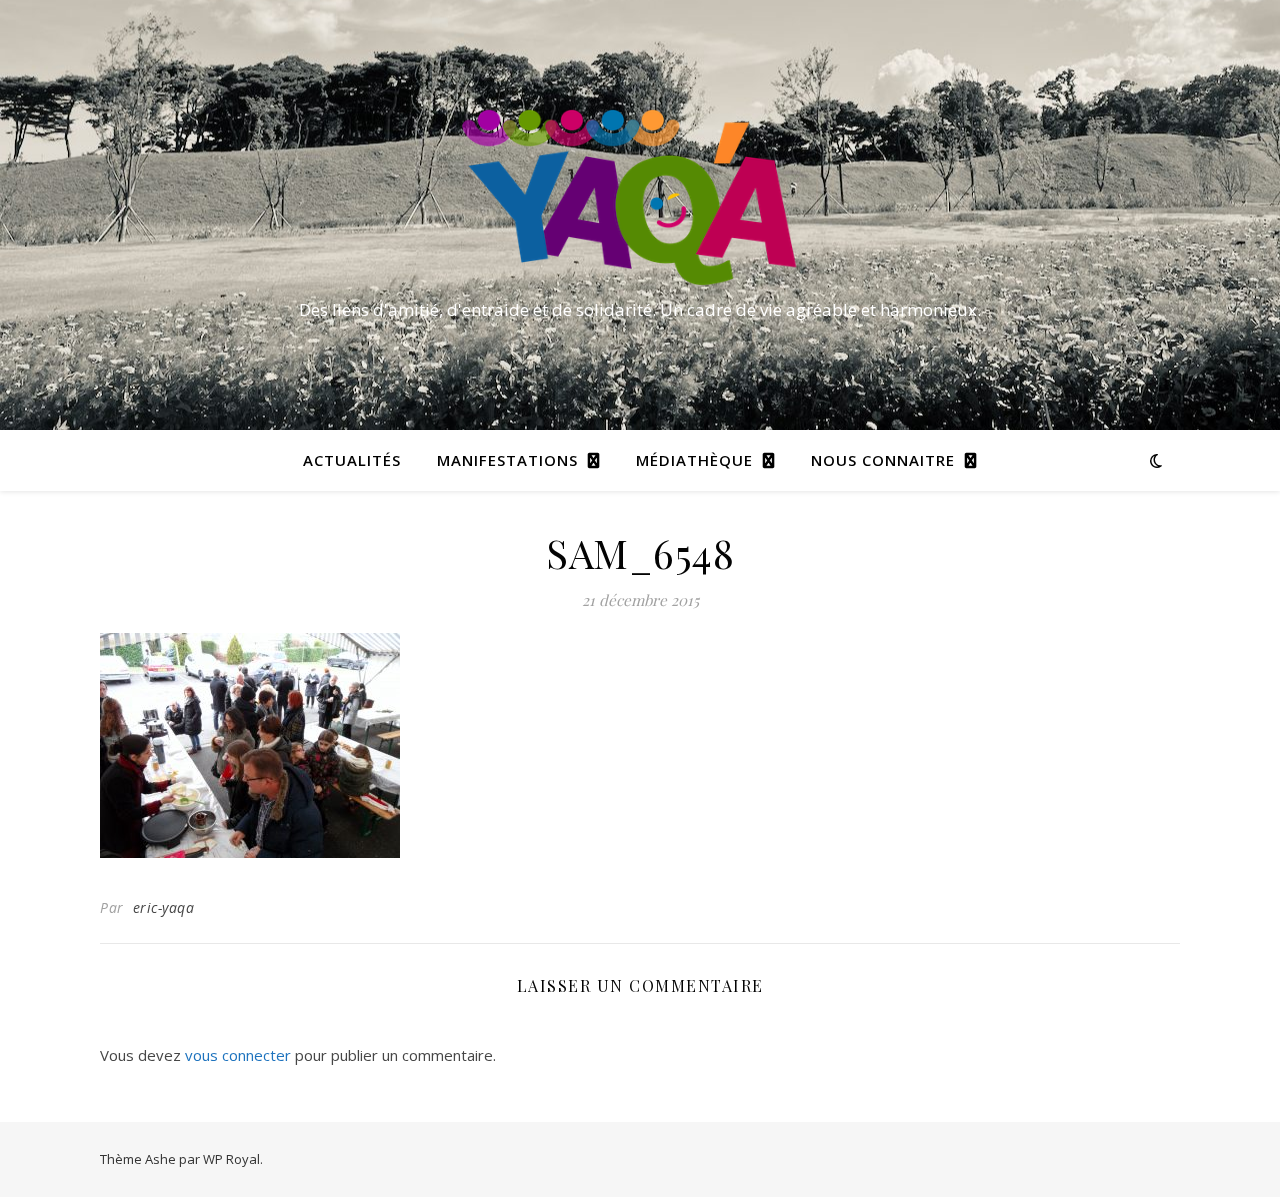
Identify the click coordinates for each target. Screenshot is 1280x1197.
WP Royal (231, 1159)
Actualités (352, 460)
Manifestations (507, 460)
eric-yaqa (164, 907)
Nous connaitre (883, 460)
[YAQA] (640, 197)
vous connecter (238, 1055)
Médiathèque (694, 460)
